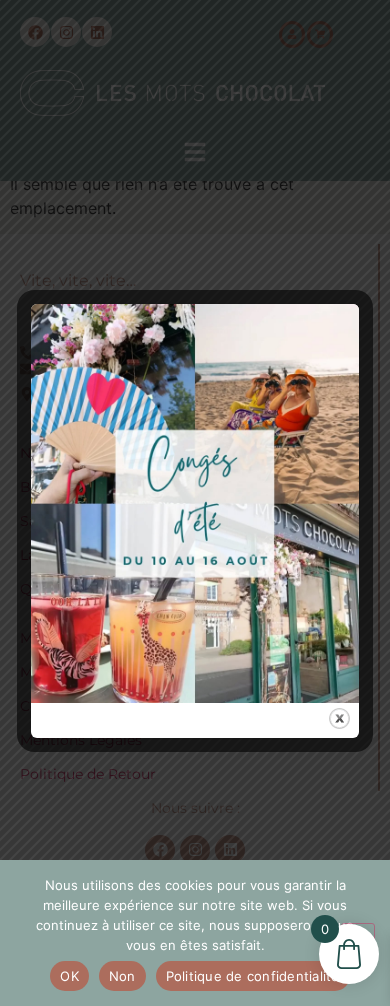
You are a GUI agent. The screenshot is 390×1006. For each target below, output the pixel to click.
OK (69, 976)
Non (122, 976)
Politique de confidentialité (253, 976)
